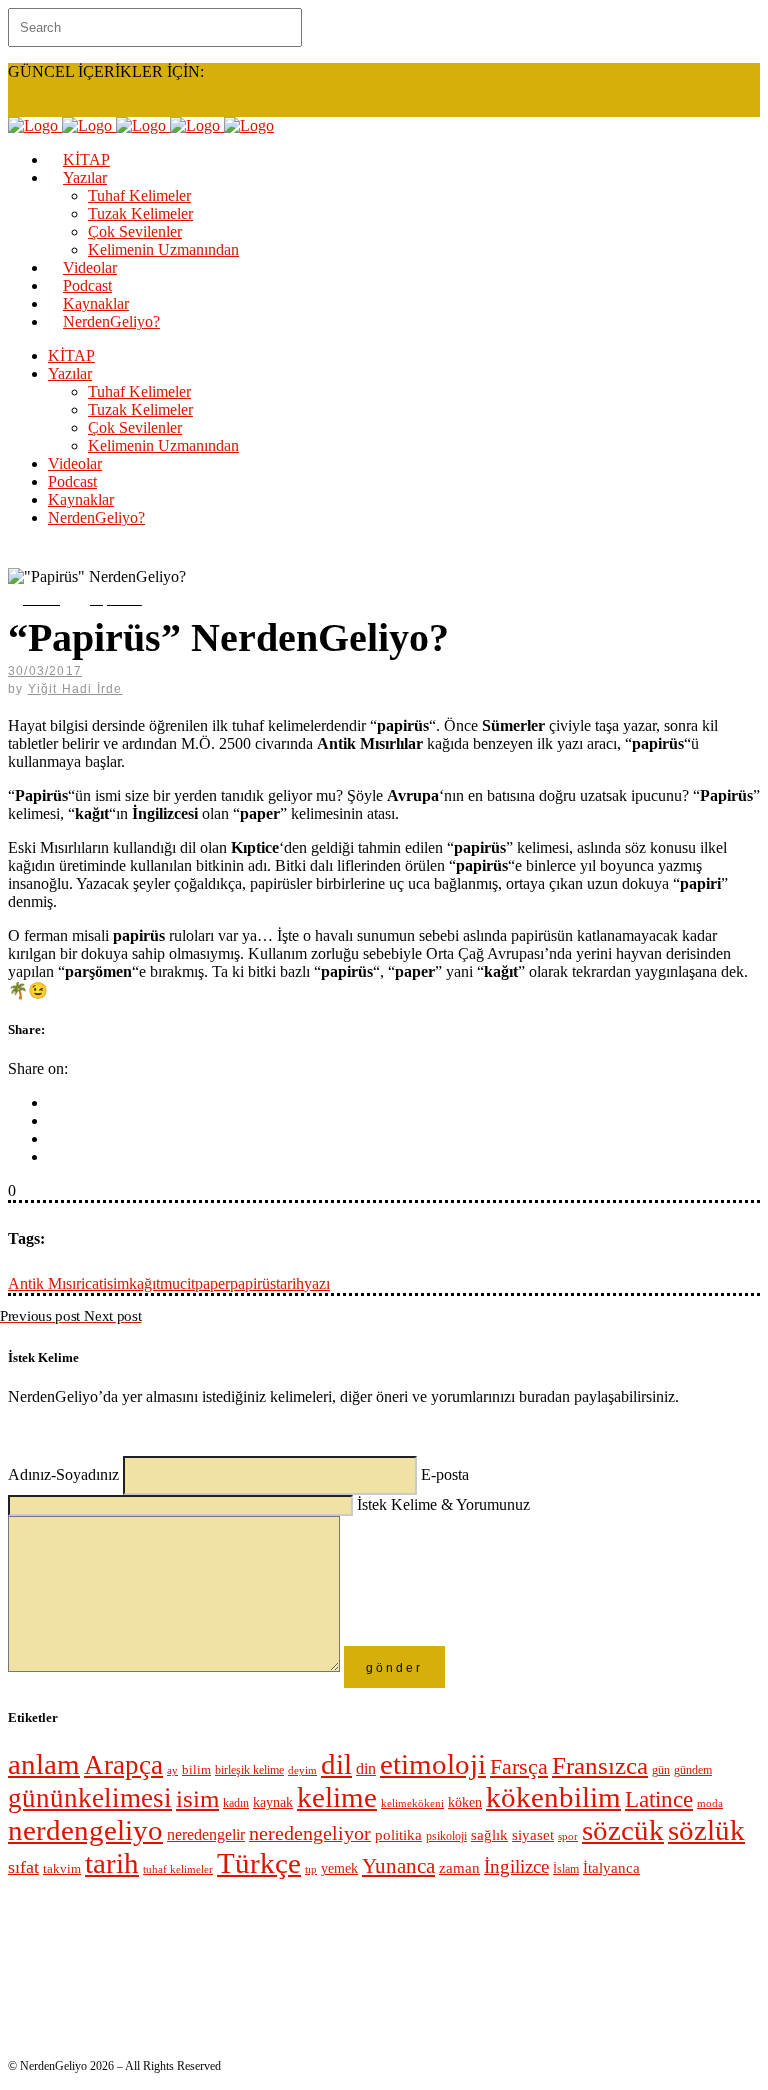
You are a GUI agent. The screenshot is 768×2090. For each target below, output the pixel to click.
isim (116, 1283)
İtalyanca (611, 1868)
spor (568, 1836)
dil (336, 1764)
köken (465, 1802)
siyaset (533, 1835)
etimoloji (433, 1764)
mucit (177, 1283)
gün (661, 1770)
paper (212, 1283)
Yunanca (398, 1866)
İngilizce (516, 1866)
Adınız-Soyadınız (65, 1474)
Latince (659, 1799)
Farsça (519, 1766)
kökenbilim (553, 1797)
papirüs (253, 1283)
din (366, 1768)
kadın (236, 1803)
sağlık (489, 1835)
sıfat (23, 1867)
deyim (302, 1770)
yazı (317, 1283)
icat (92, 1283)
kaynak (273, 1802)
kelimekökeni (412, 1803)
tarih (290, 1283)
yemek (339, 1868)
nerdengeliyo (85, 1830)
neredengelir (206, 1834)
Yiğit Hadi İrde (75, 689)
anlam (44, 1764)
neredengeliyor (310, 1833)
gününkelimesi (90, 1798)
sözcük (623, 1830)
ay (172, 1770)
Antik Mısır (44, 1283)
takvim (62, 1868)
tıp (311, 1869)
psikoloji (446, 1836)
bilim (196, 1769)
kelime (337, 1797)
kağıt (144, 1283)
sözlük (706, 1830)
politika (398, 1834)
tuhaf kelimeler (178, 1869)
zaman (459, 1868)
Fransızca (600, 1765)
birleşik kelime (249, 1770)
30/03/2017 (45, 671)
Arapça (123, 1765)
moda (710, 1803)
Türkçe (259, 1863)
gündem (693, 1770)
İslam (566, 1869)
